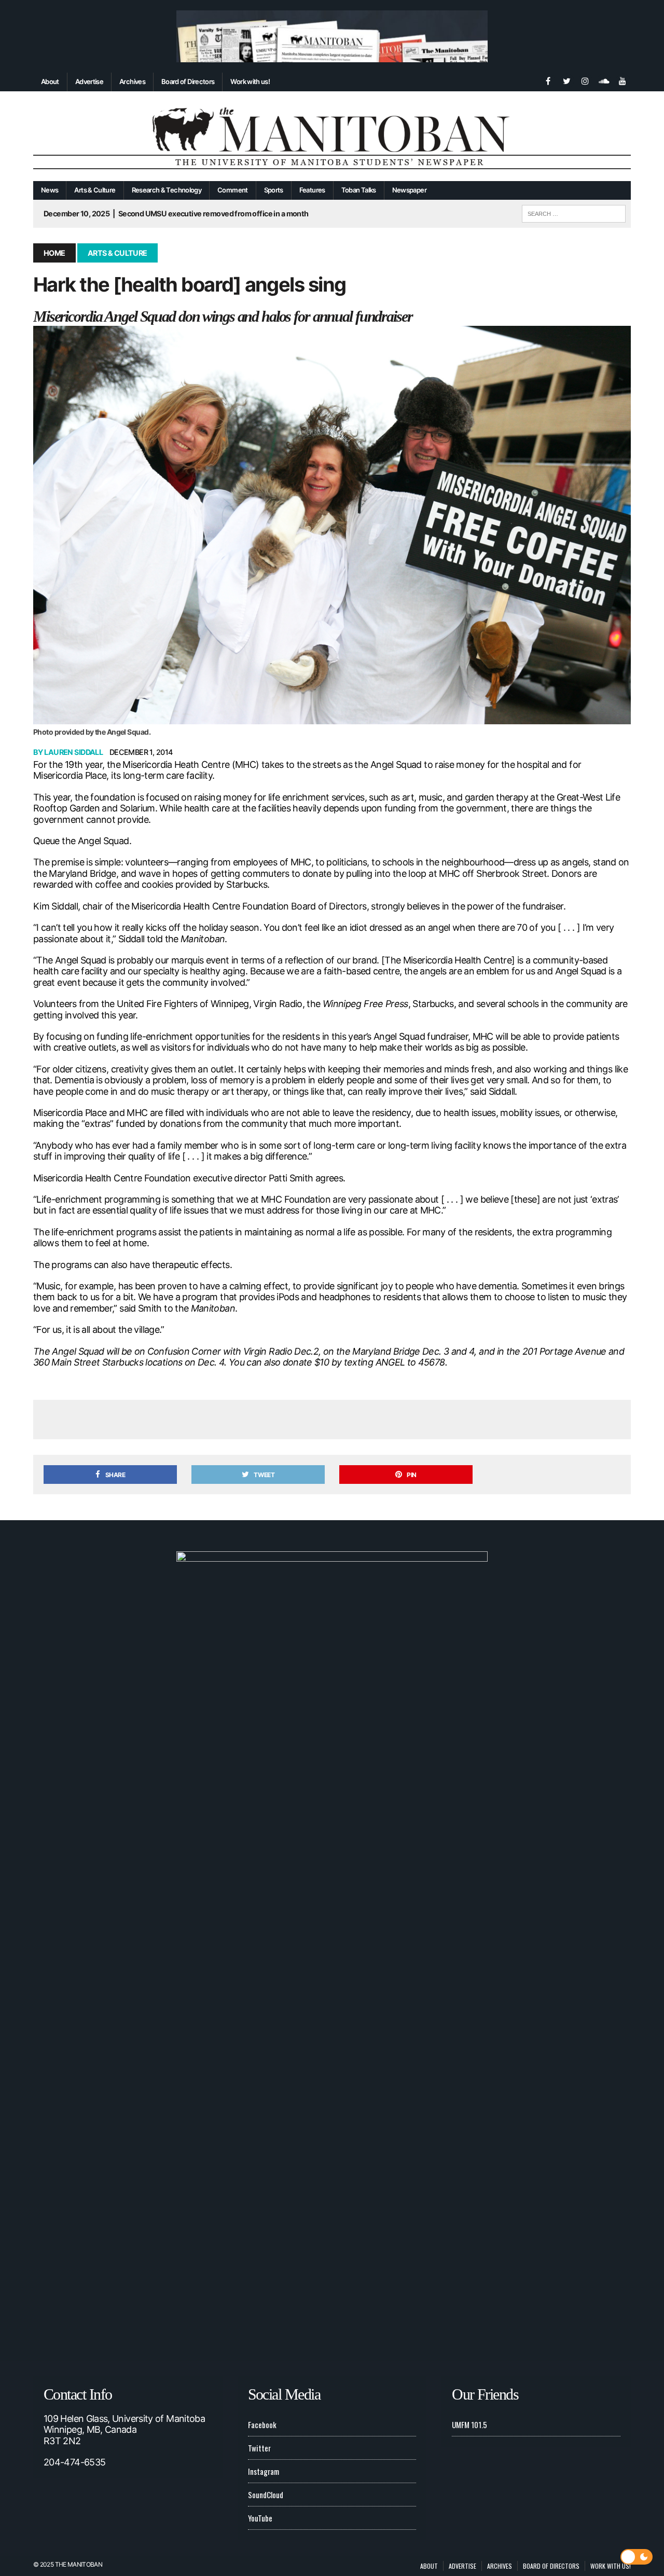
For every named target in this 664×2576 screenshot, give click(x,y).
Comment (233, 190)
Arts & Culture (95, 190)
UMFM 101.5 (469, 2425)
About (50, 81)
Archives (132, 81)
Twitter (259, 2448)
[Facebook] (548, 80)
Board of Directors (188, 81)
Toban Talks (359, 190)
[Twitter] (566, 80)
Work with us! (250, 81)
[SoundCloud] (604, 80)
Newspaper (409, 190)
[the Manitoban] (332, 136)
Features (312, 190)
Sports (274, 190)
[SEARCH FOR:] (574, 212)
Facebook (262, 2425)
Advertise (89, 81)
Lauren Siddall (73, 752)
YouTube (260, 2518)
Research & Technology (167, 190)
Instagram (264, 2471)
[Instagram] (585, 80)
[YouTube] (622, 80)
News (50, 190)
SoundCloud (266, 2495)
